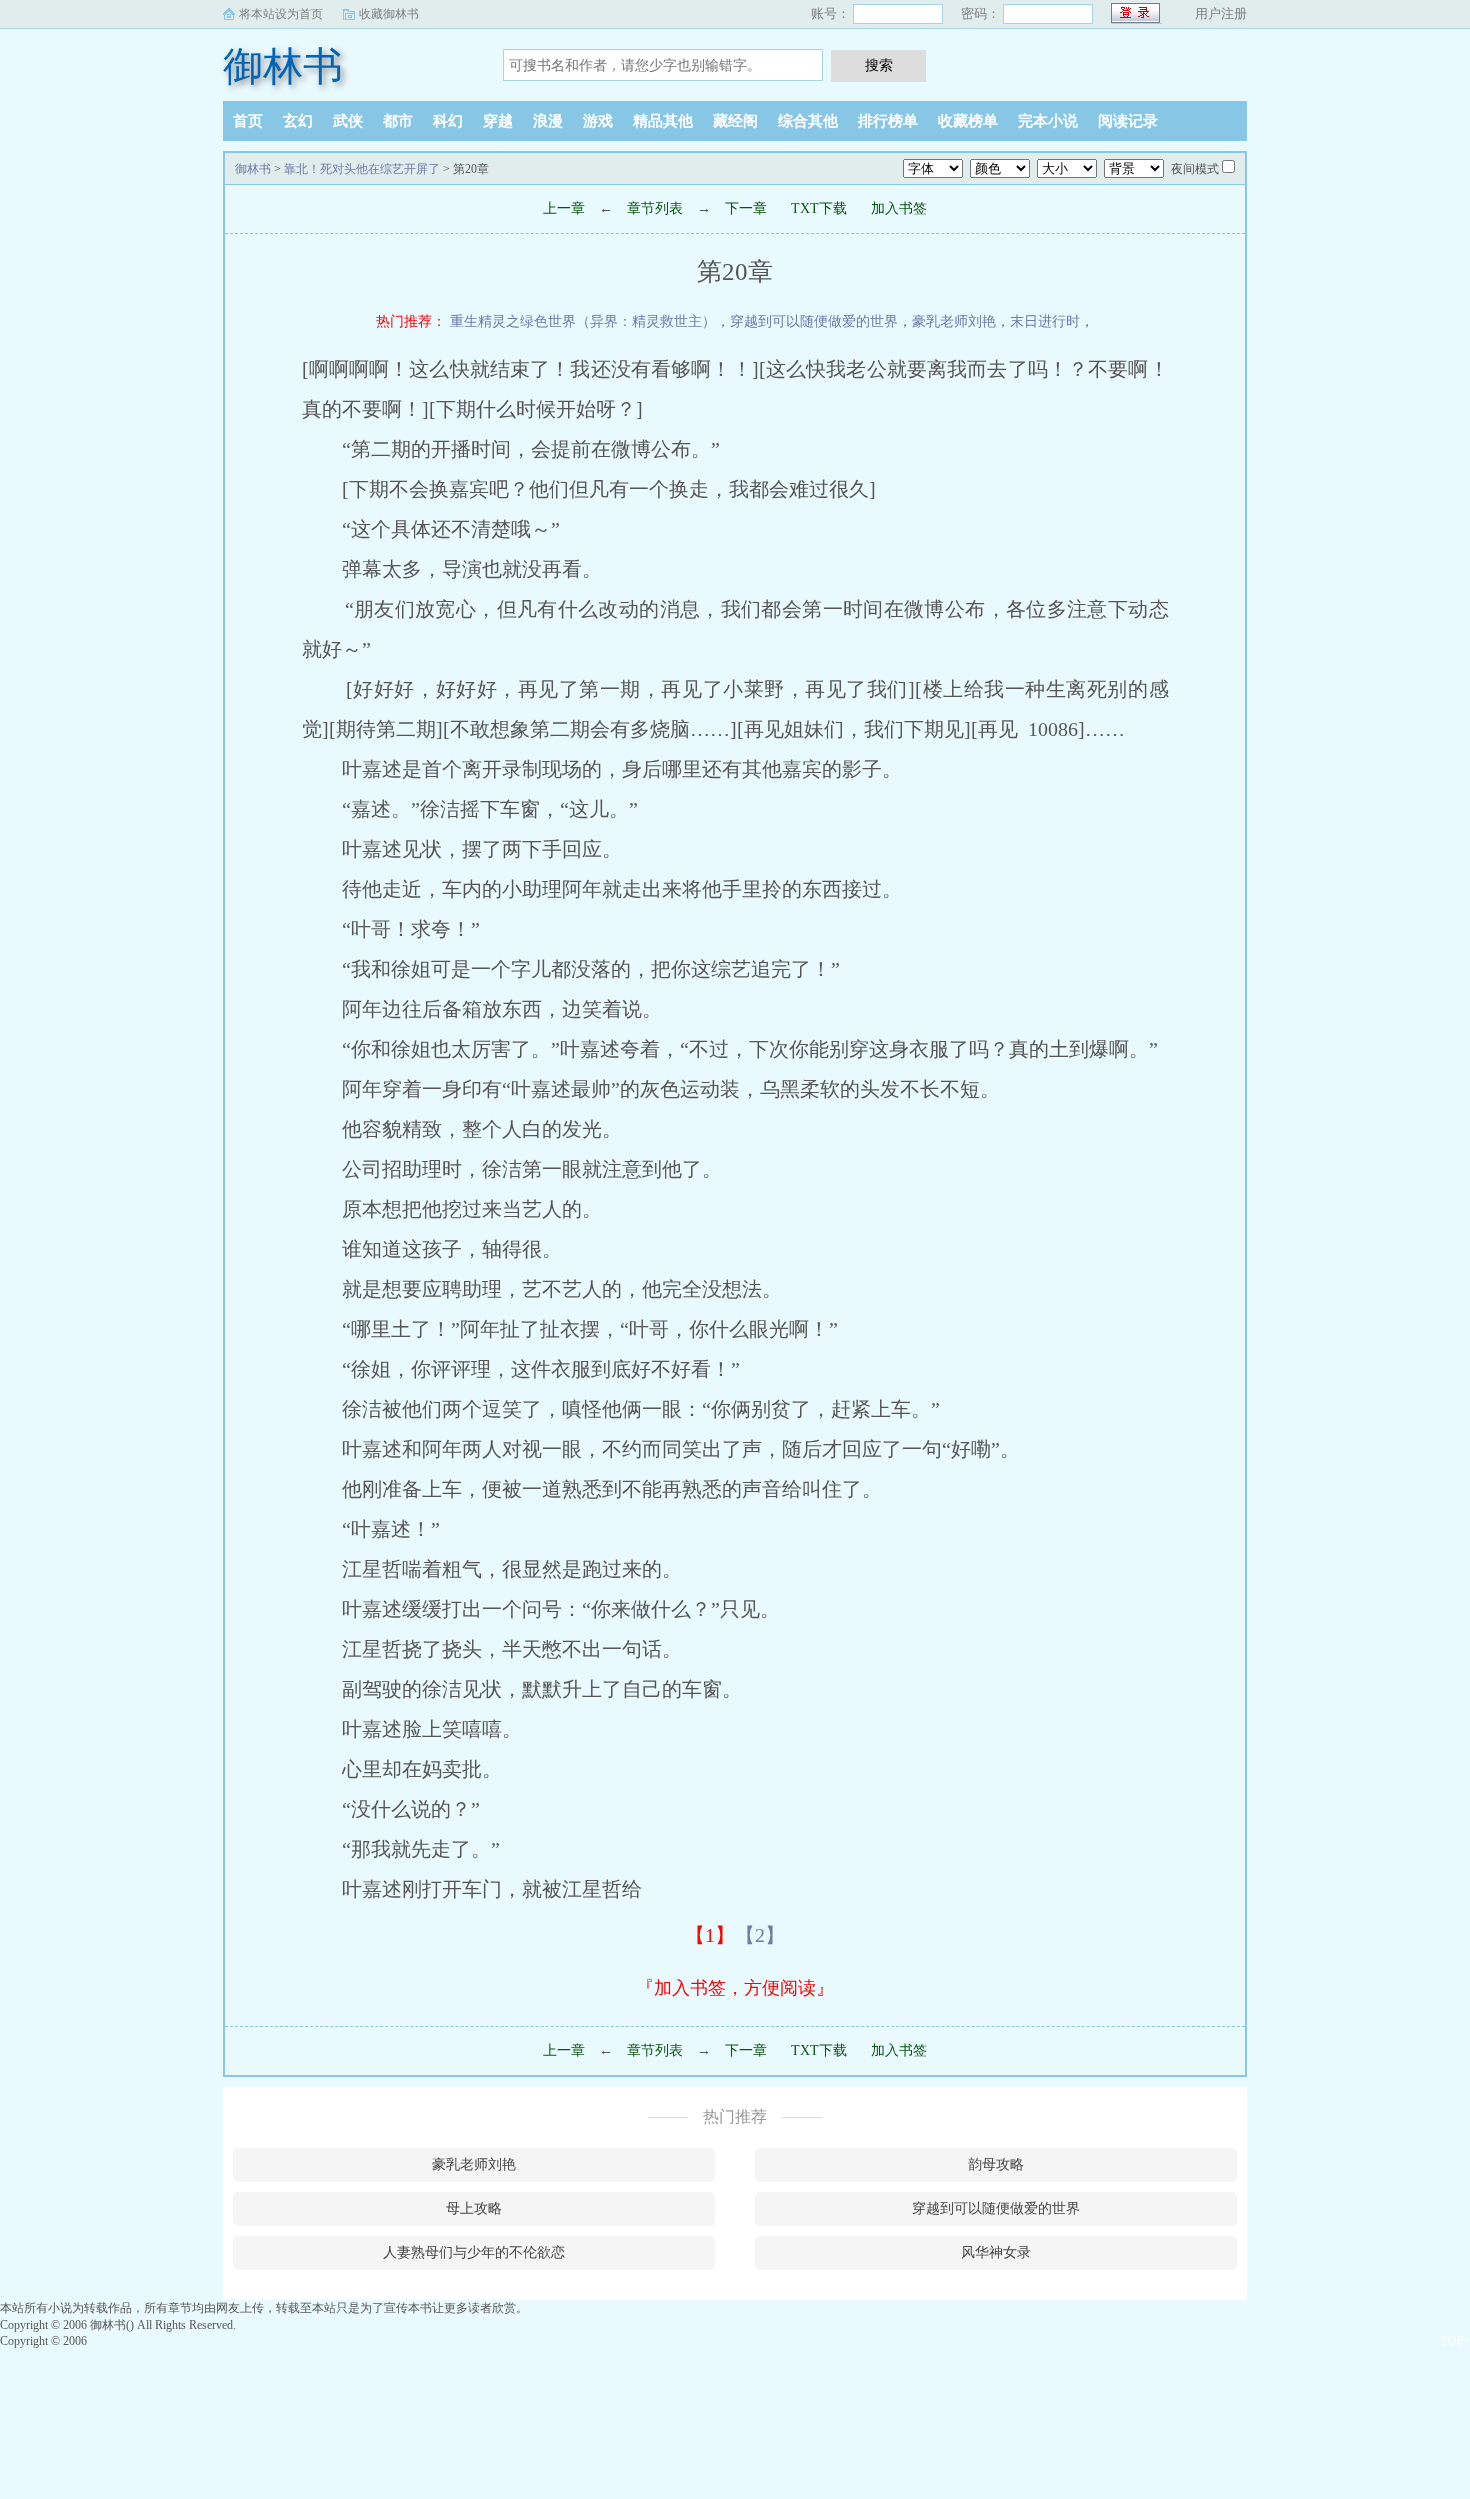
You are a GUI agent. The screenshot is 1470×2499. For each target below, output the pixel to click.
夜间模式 (1195, 169)
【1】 (710, 1935)
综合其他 (808, 121)
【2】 (760, 1935)
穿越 (498, 121)
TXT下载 (819, 208)
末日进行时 (1045, 321)
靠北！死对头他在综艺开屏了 (362, 169)
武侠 (348, 121)
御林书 (283, 66)
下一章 (746, 208)
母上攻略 (474, 2208)
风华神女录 (996, 2252)
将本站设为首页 (281, 14)
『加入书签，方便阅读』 (735, 1988)
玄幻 (298, 121)
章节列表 (655, 208)
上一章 (564, 208)
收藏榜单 (968, 121)
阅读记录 (1128, 121)
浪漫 (548, 121)
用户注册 (1221, 13)
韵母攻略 (996, 2164)
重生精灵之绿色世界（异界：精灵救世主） (583, 321)
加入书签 (899, 208)
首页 (248, 121)
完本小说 (1048, 121)
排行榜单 (888, 121)
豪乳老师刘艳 (954, 321)
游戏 (598, 121)
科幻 (448, 121)
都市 (398, 121)
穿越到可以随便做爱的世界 (814, 321)
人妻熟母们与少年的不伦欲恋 (474, 2252)
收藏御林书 (389, 14)
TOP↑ (1455, 2341)
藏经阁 (735, 121)
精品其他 (663, 121)
